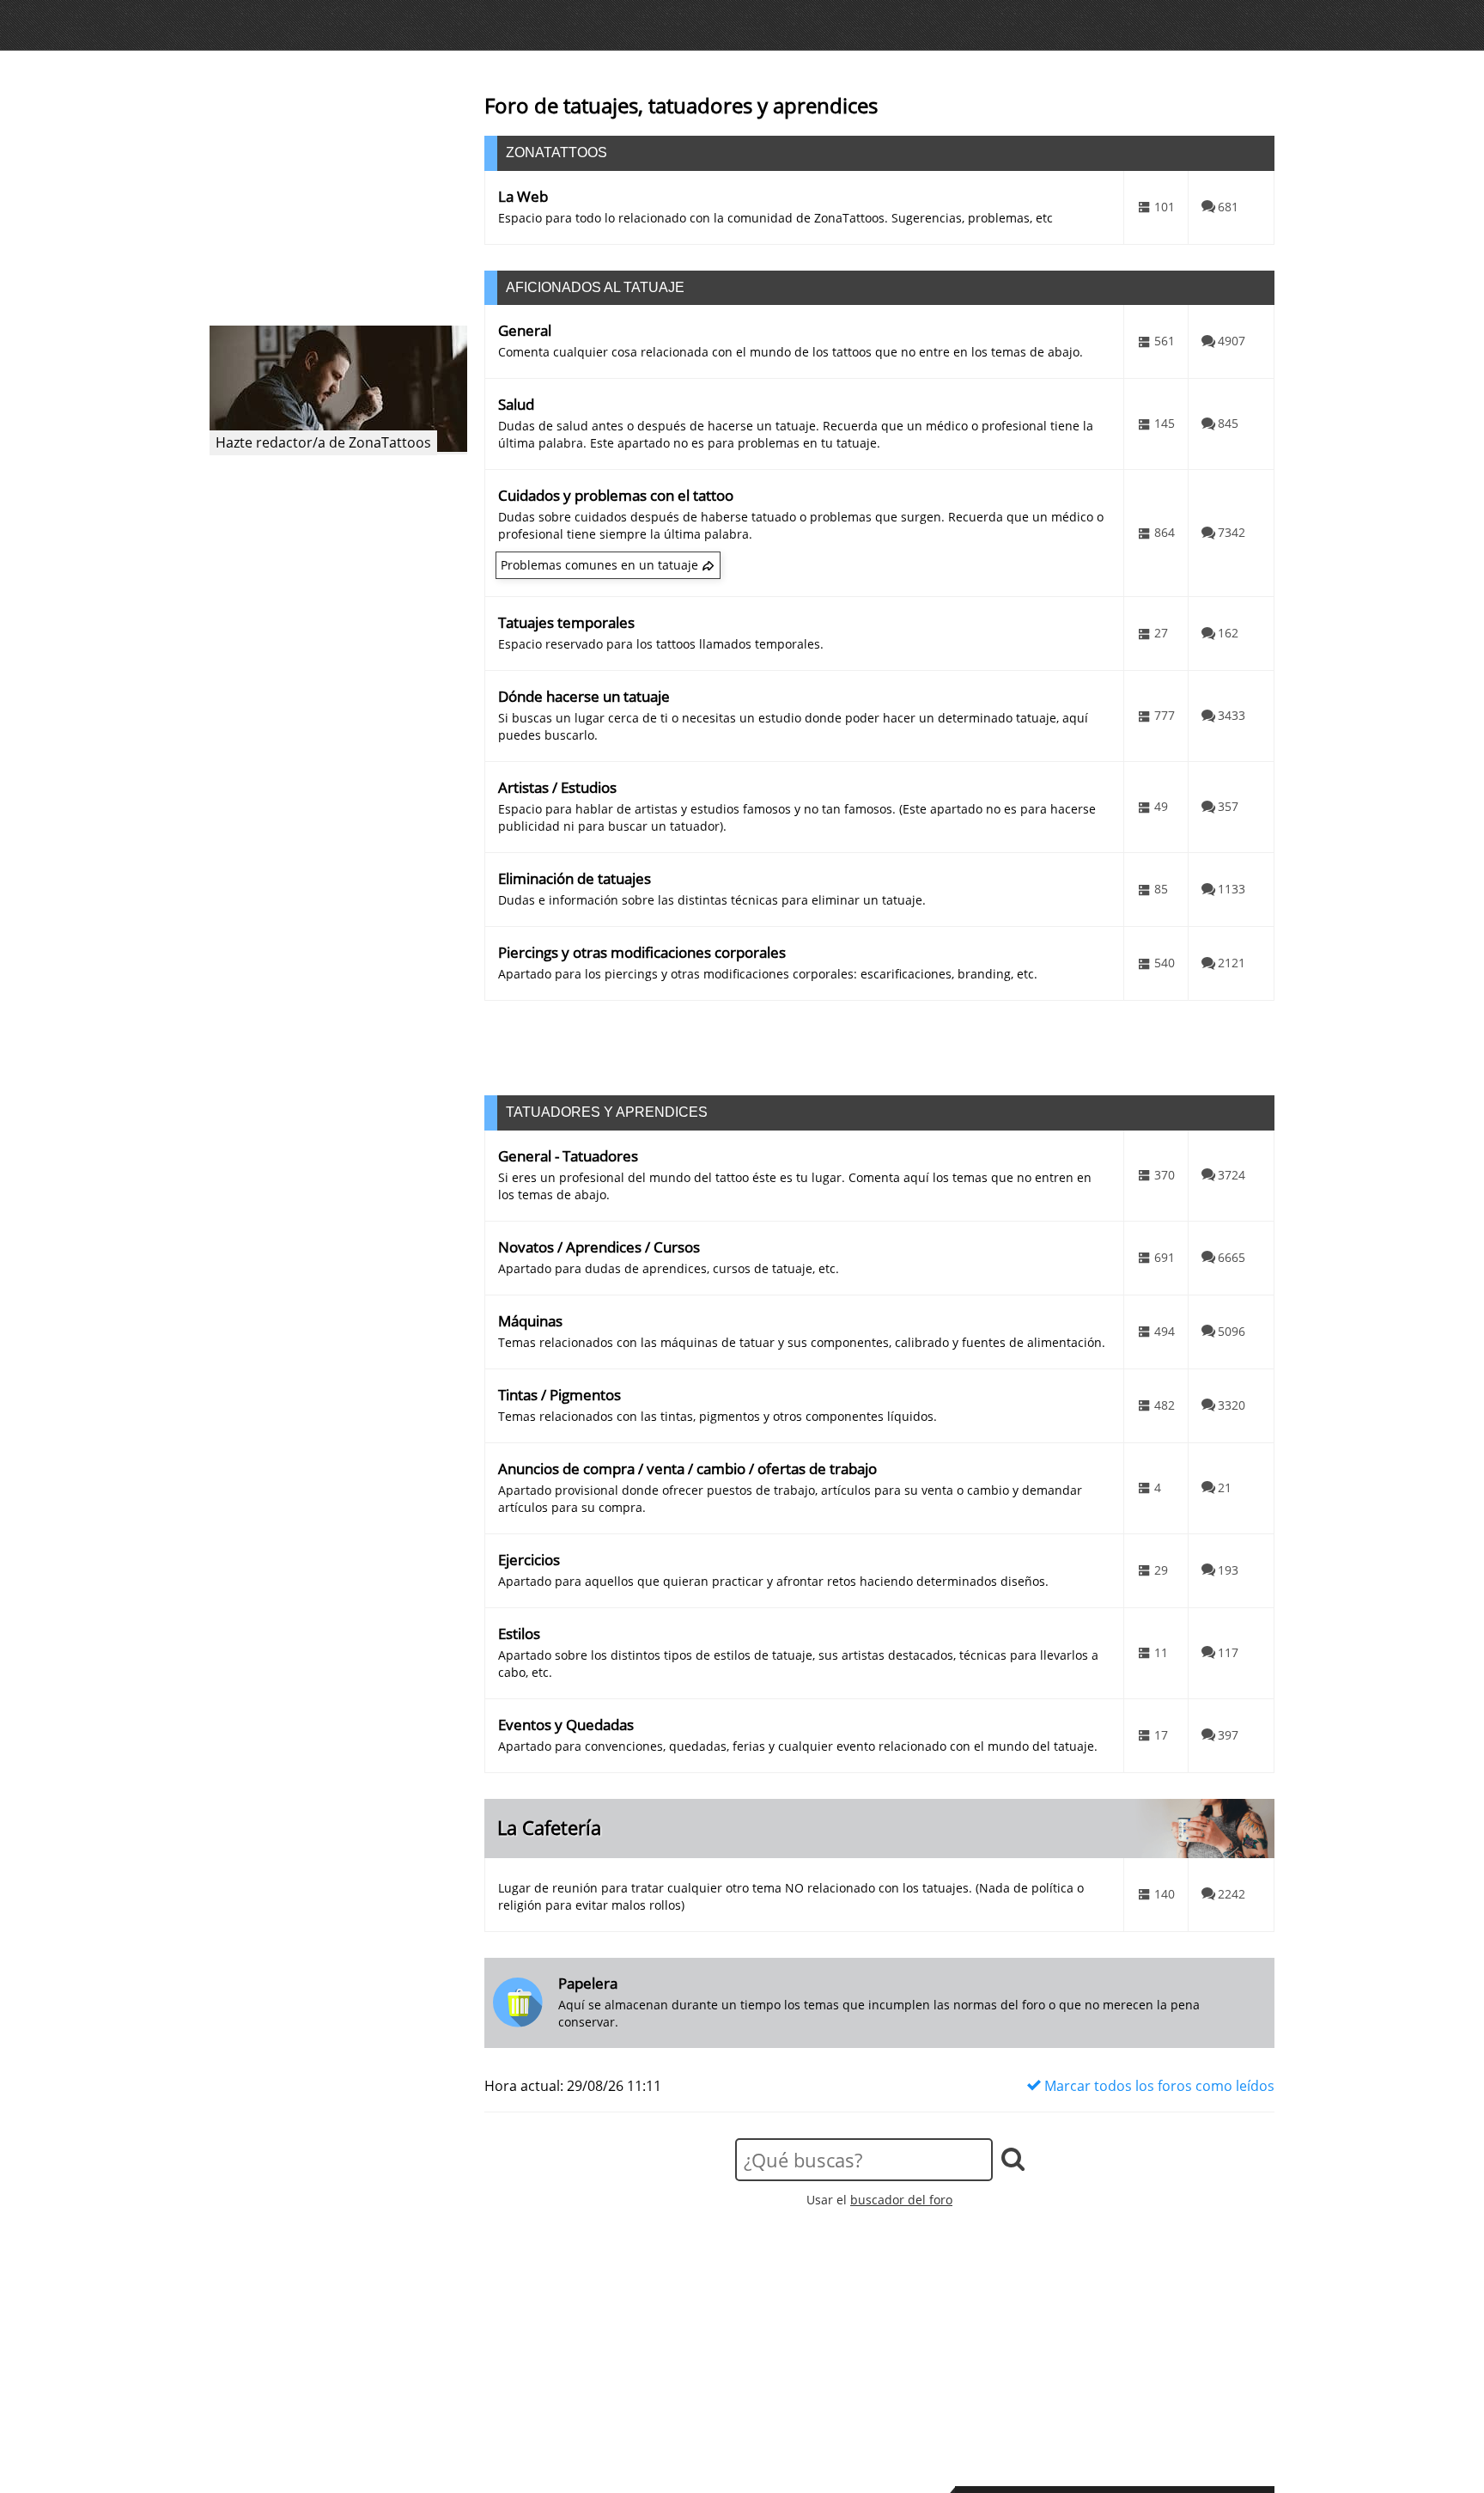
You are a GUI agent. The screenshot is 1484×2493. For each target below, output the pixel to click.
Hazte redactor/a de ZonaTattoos (323, 442)
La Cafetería (549, 1828)
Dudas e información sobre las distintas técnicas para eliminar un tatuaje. (712, 900)
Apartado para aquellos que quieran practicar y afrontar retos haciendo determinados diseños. (773, 1581)
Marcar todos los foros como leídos (1158, 2086)
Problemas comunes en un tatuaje (599, 565)
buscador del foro (901, 2200)
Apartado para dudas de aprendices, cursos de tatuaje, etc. (669, 1268)
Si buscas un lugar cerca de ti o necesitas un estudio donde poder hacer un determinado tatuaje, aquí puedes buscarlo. (793, 726)
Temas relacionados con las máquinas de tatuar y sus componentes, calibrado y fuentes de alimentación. (802, 1342)
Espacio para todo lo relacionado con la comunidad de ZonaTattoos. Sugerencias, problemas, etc (775, 218)
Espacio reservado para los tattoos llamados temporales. (661, 644)
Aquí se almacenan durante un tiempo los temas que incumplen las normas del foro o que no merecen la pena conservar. (879, 2013)
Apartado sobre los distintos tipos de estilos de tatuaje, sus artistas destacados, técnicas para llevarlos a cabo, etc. (798, 1664)
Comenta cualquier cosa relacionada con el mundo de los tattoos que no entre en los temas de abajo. (791, 352)
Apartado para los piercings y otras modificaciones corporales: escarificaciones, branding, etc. (768, 974)
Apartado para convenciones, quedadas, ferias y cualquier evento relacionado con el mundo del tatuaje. (798, 1746)
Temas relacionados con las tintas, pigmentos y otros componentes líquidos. (718, 1416)
